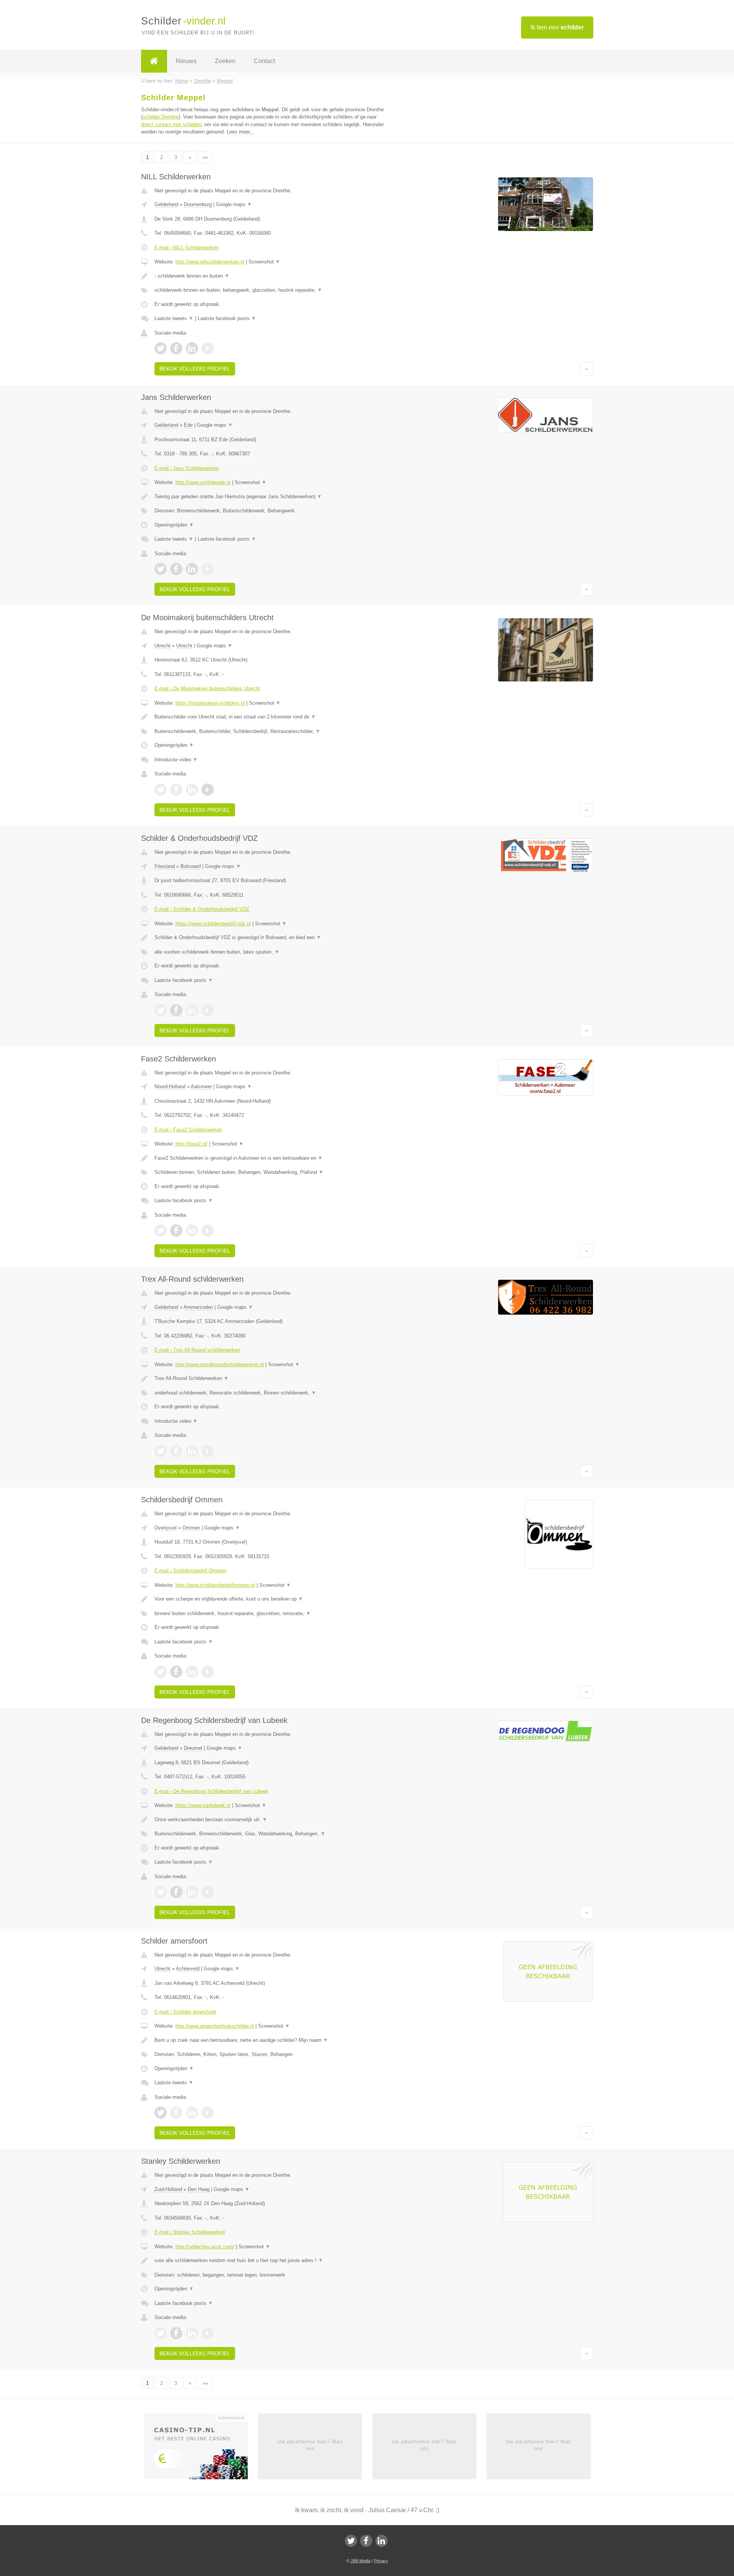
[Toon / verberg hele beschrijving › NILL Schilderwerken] (272, 276)
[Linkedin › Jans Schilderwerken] (192, 569)
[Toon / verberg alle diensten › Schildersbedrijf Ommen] (272, 1614)
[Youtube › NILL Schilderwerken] (208, 348)
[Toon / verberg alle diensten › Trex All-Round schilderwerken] (272, 1393)
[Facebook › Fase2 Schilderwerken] (176, 1230)
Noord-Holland (170, 1086)
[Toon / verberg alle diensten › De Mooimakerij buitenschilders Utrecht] (272, 731)
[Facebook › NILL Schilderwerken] (176, 348)
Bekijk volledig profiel (195, 369)
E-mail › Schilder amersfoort (185, 2012)
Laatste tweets (174, 318)
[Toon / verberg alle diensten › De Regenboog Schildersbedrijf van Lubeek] (272, 1834)
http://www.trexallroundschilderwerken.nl (220, 1364)
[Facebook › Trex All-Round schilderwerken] (176, 1451)
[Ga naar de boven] (587, 369)
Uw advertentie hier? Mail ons (310, 2445)
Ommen (191, 1528)
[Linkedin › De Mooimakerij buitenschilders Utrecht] (192, 790)
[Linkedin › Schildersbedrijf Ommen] (192, 1672)
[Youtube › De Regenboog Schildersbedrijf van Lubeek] (208, 1892)
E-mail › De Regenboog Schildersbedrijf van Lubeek (211, 1791)
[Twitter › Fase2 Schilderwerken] (161, 1230)
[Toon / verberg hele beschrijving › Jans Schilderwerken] (272, 497)
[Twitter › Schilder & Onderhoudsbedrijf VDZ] (161, 1010)
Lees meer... (240, 132)
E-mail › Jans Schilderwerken (187, 468)
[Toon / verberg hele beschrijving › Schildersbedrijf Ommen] (272, 1599)
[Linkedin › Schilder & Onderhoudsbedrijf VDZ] (192, 1010)
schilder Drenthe (161, 117)
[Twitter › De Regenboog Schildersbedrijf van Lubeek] (161, 1892)
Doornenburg (198, 204)
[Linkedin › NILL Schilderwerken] (192, 348)
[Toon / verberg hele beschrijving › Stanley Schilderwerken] (272, 2261)
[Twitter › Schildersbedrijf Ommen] (161, 1672)
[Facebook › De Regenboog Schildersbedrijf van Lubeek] (176, 1892)
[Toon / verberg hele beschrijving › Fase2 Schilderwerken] (272, 1158)
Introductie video (176, 760)
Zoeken (225, 61)
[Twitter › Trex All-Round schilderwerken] (161, 1451)
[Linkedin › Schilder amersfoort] (192, 2113)
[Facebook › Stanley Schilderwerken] (176, 2333)
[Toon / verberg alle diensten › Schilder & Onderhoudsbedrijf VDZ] (272, 952)
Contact (264, 61)
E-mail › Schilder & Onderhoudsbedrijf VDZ (202, 909)
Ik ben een (557, 27)
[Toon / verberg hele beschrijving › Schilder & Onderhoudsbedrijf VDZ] (272, 938)
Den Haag (199, 2189)
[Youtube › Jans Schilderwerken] (208, 569)
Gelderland (166, 204)
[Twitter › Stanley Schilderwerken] (161, 2333)
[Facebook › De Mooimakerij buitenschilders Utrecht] (176, 790)
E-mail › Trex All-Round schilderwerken (197, 1350)
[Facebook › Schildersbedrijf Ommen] (176, 1672)
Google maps (234, 204)
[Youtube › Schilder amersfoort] (208, 2113)
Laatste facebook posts (227, 318)
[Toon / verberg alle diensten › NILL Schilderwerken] (272, 290)
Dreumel (193, 1748)
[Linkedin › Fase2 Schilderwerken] (192, 1230)
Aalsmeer (201, 1086)
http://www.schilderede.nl (203, 482)
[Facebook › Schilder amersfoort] (176, 2113)
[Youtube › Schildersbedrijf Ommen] (208, 1672)
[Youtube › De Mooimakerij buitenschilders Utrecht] (208, 790)
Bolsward (191, 866)
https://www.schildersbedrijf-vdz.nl (213, 924)
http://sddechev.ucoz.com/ (205, 2247)
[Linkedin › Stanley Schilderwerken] (192, 2333)
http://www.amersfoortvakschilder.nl (215, 2026)
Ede (188, 425)
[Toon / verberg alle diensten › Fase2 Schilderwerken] (272, 1172)
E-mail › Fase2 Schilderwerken (188, 1130)
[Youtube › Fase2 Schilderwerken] (208, 1230)
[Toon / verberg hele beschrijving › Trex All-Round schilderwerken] (272, 1378)
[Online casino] (201, 2449)
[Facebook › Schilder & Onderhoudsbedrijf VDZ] (176, 1010)
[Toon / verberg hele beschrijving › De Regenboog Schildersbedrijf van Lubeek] (272, 1820)
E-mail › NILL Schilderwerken (187, 248)
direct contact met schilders (172, 124)
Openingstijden (174, 525)
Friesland (165, 866)
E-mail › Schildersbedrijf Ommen (190, 1571)
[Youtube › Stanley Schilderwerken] (208, 2333)
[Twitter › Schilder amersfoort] (161, 2113)
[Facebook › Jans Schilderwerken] (176, 569)
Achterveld (188, 1969)
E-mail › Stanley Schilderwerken (190, 2232)
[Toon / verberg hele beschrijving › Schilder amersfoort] (272, 2040)
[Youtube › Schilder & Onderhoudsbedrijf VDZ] (208, 1010)
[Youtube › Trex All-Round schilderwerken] (208, 1451)
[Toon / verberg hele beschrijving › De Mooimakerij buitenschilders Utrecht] (272, 717)
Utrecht (162, 646)
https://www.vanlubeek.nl (203, 1805)
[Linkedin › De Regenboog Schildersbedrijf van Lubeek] (192, 1892)
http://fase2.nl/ (192, 1144)
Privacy (381, 2561)
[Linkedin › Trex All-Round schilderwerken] (192, 1451)
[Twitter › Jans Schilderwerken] (161, 569)
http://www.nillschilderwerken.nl (210, 262)
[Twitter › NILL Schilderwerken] (161, 348)
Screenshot (264, 262)
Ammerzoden (198, 1307)
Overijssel (166, 1528)
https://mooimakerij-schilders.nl (210, 703)
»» (205, 157)
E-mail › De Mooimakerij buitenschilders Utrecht (207, 688)
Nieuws (186, 61)
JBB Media (361, 2561)
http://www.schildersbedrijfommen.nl (215, 1585)
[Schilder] (154, 61)
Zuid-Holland (168, 2189)
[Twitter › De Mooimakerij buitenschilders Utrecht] (161, 790)
